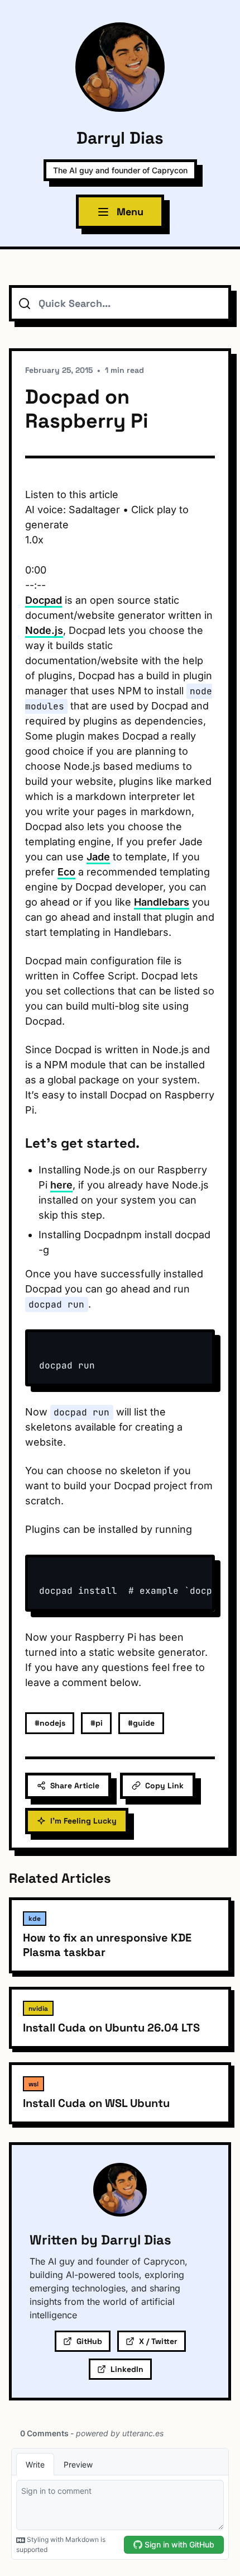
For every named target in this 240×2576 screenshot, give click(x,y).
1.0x (34, 540)
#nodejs (50, 1723)
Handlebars (162, 902)
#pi (97, 1723)
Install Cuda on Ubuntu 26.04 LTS (111, 2028)
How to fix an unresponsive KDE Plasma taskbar (107, 1945)
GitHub (89, 2341)
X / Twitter (158, 2341)
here (61, 1185)
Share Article (75, 1786)
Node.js (44, 630)
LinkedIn (127, 2369)
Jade (98, 857)
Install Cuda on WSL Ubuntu (96, 2103)
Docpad (44, 600)
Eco (66, 872)
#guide (141, 1723)
